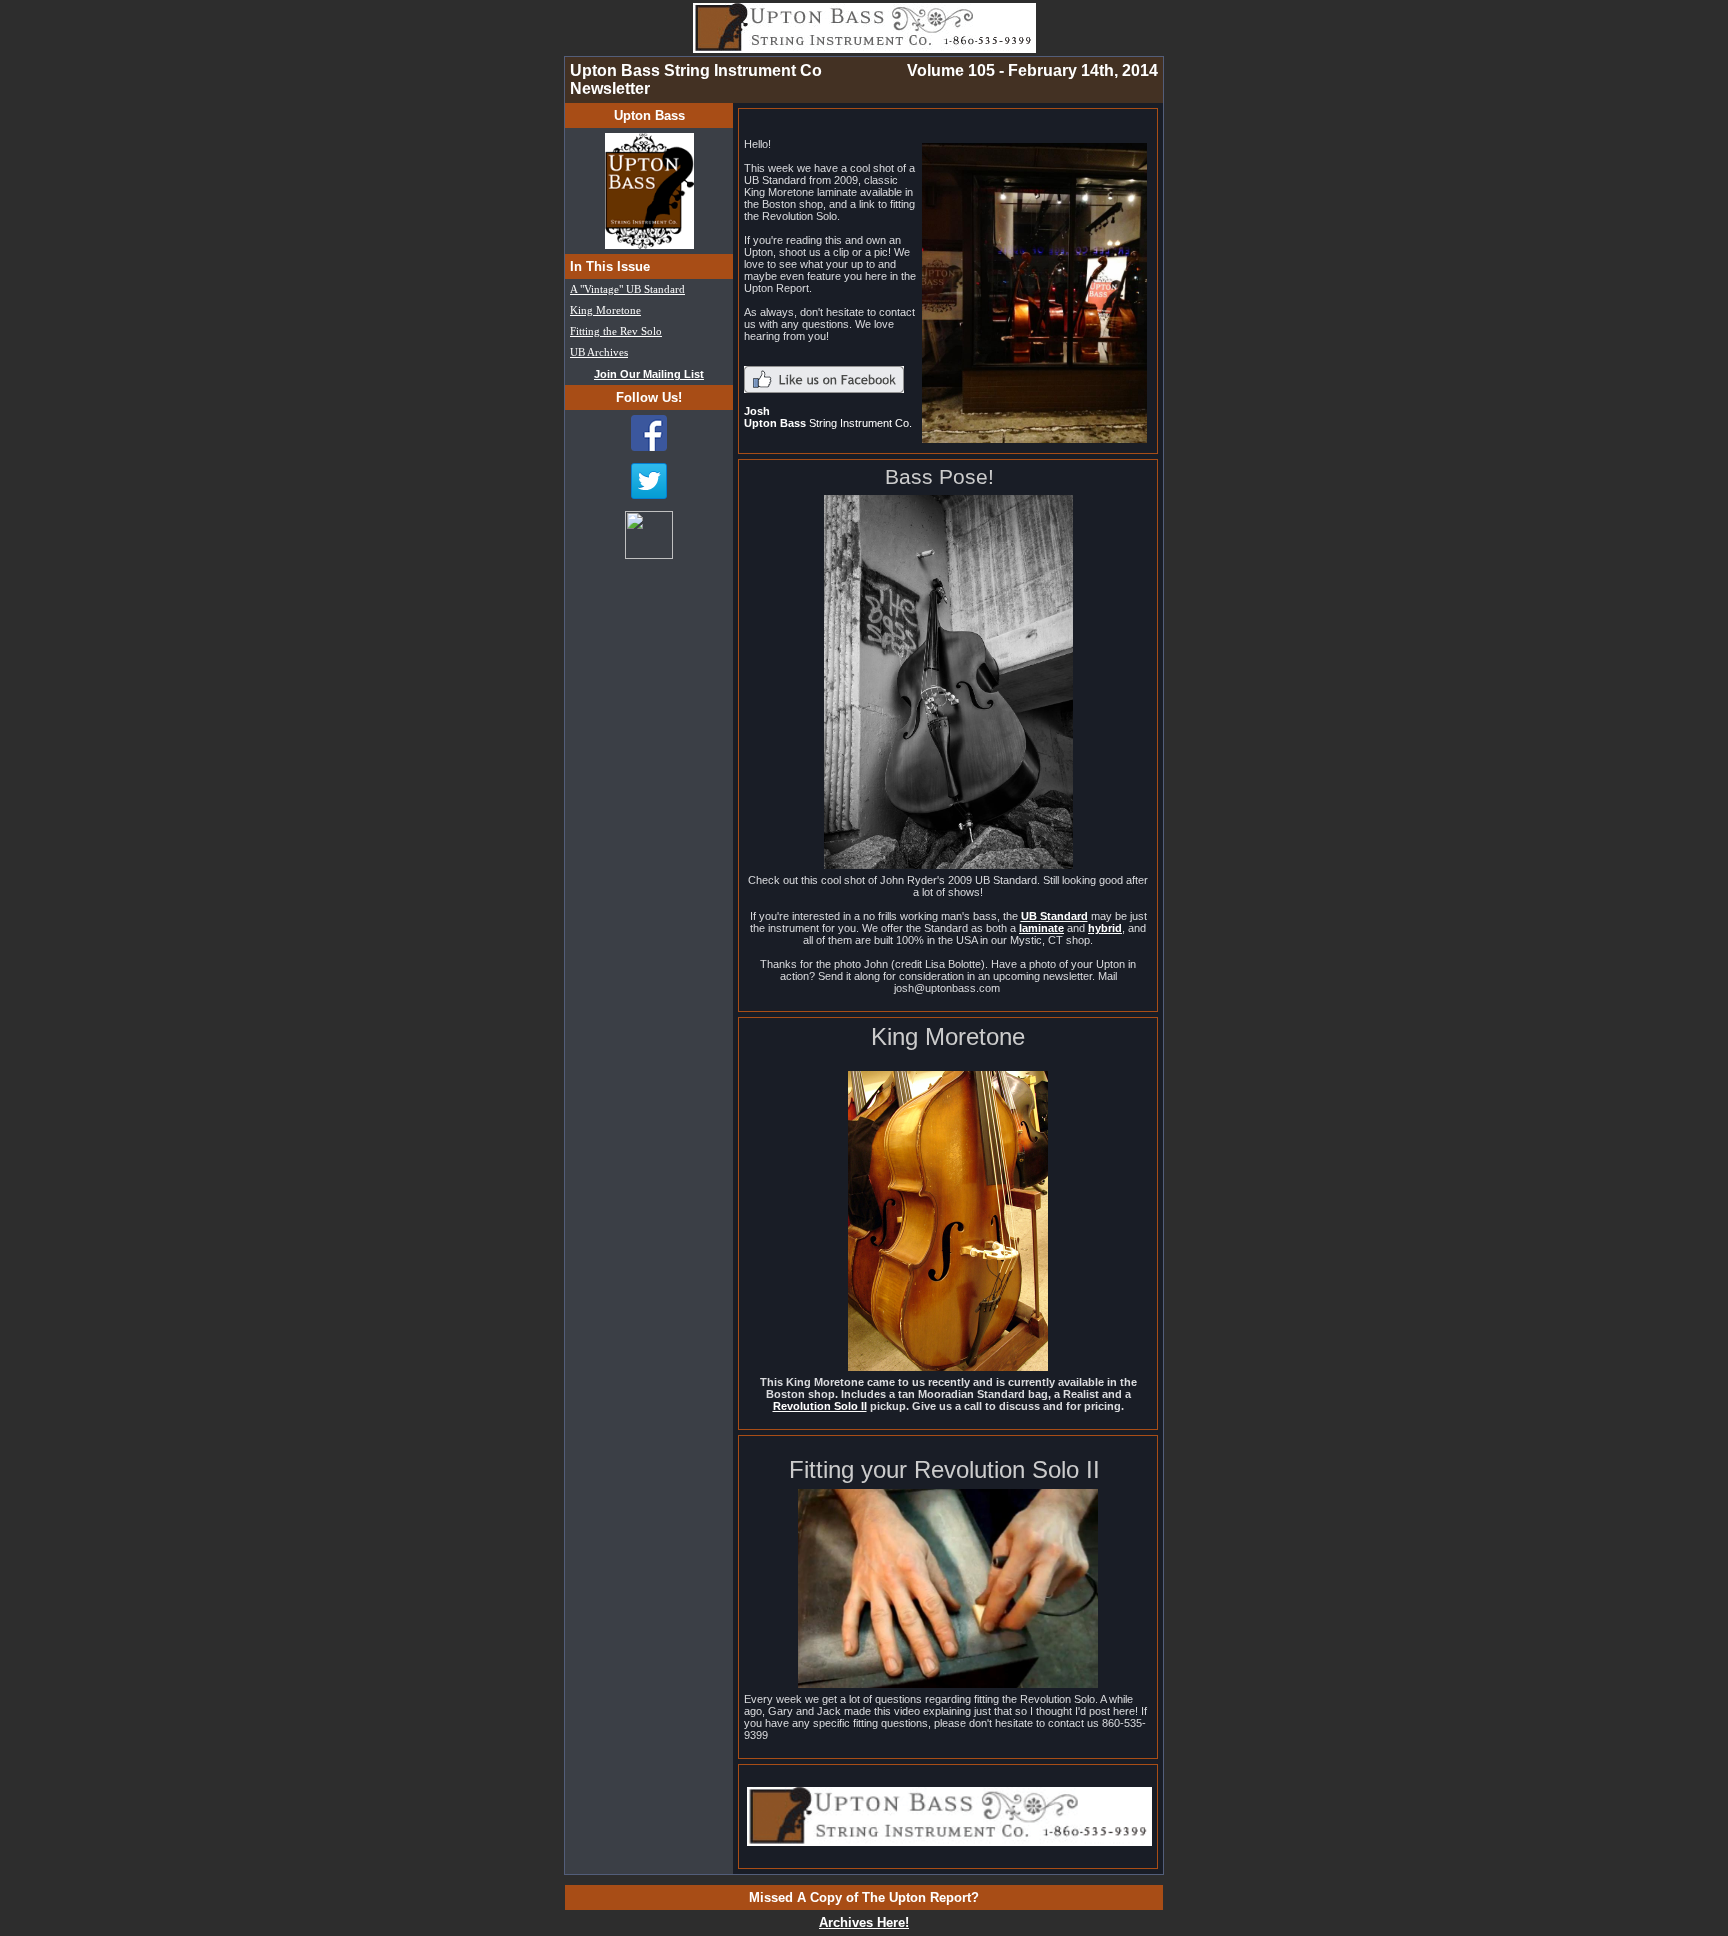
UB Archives (599, 352)
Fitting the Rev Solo (616, 331)
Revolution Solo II (820, 1406)
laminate (1041, 928)
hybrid (1105, 928)
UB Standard (1054, 916)
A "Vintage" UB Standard (627, 289)
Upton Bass (649, 115)
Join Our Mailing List (649, 374)
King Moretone (605, 310)
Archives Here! (864, 1922)
